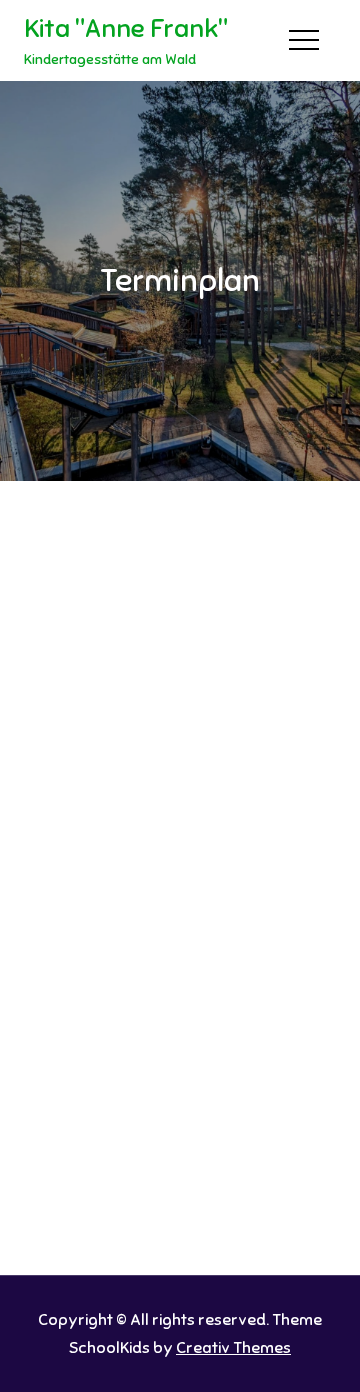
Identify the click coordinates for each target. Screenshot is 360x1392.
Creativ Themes (233, 1348)
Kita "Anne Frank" (126, 28)
